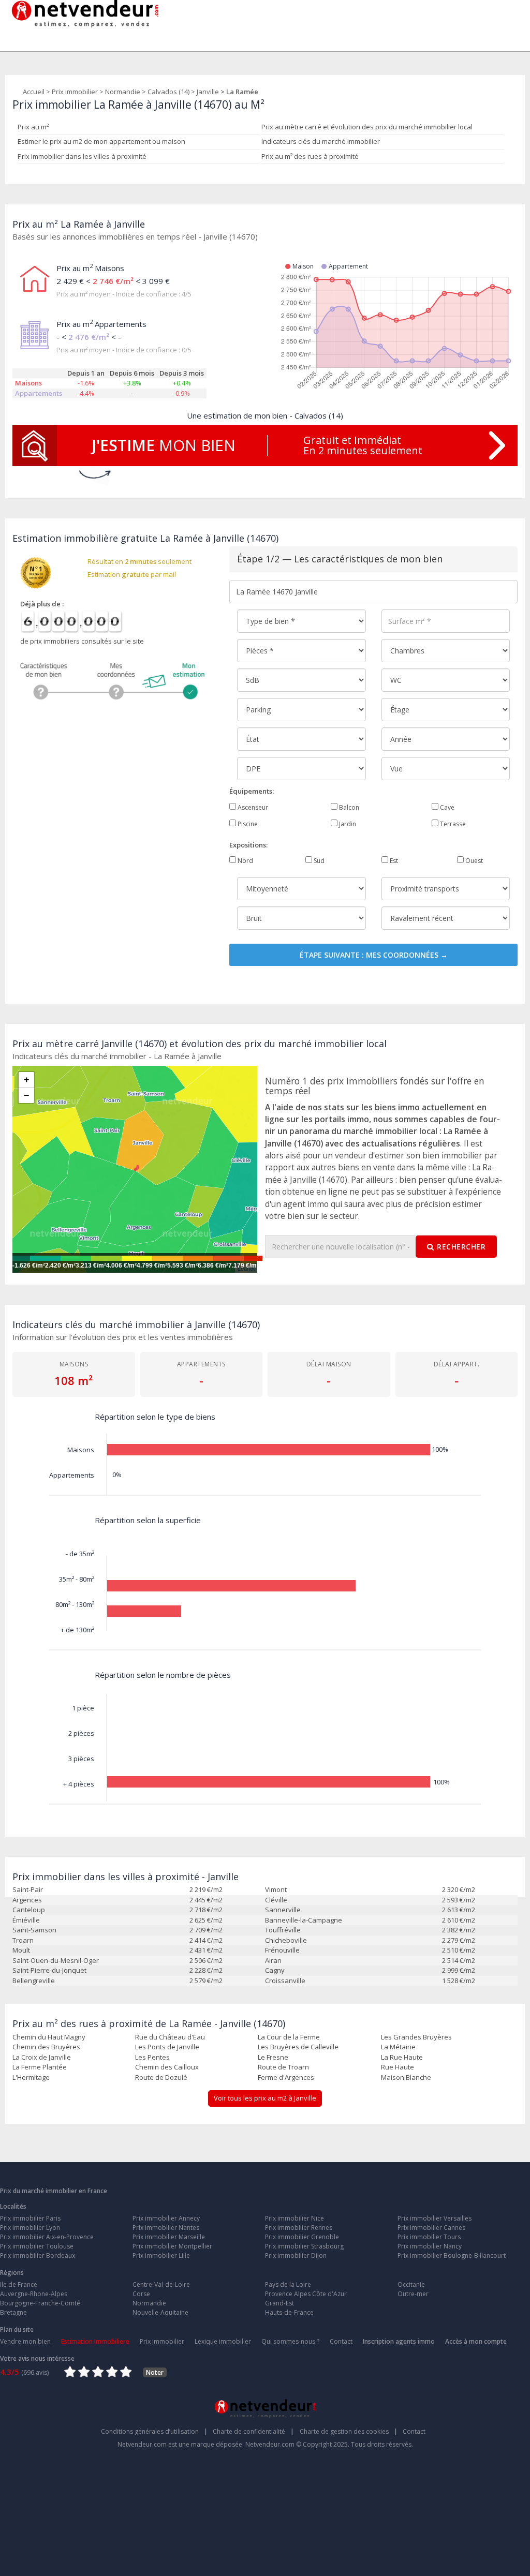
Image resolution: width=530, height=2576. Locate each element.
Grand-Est (279, 2303)
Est (393, 861)
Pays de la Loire (288, 2284)
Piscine (247, 824)
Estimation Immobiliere (95, 2341)
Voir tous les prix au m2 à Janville (265, 2098)
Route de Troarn (283, 2067)
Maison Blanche (406, 2077)
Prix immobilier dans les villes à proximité (82, 156)
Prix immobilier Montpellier (172, 2246)
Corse (141, 2294)
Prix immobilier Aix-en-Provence (47, 2237)
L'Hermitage (31, 2077)
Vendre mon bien (25, 2341)
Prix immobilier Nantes (166, 2228)
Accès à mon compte (476, 2341)
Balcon (348, 807)
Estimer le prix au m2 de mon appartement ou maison (101, 141)
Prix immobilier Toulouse (37, 2246)
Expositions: (248, 845)
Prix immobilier (75, 92)
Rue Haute (397, 2067)
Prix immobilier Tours (429, 2237)
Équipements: (252, 791)
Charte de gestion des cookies (349, 2431)
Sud (318, 861)
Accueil (34, 92)
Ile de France (19, 2284)
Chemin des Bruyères (46, 2047)
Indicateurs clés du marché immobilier (321, 141)
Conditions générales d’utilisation (154, 2431)
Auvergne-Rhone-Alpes (34, 2294)
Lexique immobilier (223, 2341)
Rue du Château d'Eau (170, 2037)
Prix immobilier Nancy (430, 2246)
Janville (208, 92)
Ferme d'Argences (286, 2077)
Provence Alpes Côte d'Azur (306, 2294)
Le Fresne (273, 2057)
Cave (446, 807)
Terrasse (452, 824)
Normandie (123, 92)
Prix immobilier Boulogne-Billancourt (452, 2255)
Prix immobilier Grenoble (302, 2237)
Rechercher (461, 1247)
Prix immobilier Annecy (166, 2218)
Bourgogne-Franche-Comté (40, 2303)
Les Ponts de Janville (167, 2047)
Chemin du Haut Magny (49, 2037)
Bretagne (13, 2312)
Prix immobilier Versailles (435, 2218)
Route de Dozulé (161, 2077)
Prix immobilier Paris (30, 2218)
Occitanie (411, 2284)
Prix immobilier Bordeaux (38, 2255)
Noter (155, 2372)
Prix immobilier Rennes (299, 2228)
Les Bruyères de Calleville (298, 2047)
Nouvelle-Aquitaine (160, 2312)
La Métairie (398, 2047)
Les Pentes (152, 2057)
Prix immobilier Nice (295, 2218)
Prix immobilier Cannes (431, 2228)
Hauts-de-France (289, 2312)
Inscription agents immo (399, 2341)
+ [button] (27, 1080)
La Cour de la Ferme (289, 2037)
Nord (245, 861)
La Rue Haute (402, 2057)
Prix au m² (33, 127)
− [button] (27, 1095)
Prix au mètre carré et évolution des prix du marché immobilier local (367, 127)
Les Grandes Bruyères (416, 2037)
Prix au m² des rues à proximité (310, 156)
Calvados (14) (168, 92)
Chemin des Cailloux (167, 2067)
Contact (341, 2341)
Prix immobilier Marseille (169, 2237)
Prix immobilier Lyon (30, 2228)
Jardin (347, 824)
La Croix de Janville (42, 2057)
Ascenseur (252, 807)
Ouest (473, 861)
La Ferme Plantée (40, 2067)
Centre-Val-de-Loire (161, 2284)
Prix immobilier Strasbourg (304, 2246)
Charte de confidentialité (253, 2431)
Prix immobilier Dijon (296, 2255)
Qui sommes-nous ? (290, 2341)
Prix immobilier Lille (161, 2255)
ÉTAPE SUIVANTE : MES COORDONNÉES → (374, 955)
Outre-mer (413, 2294)
